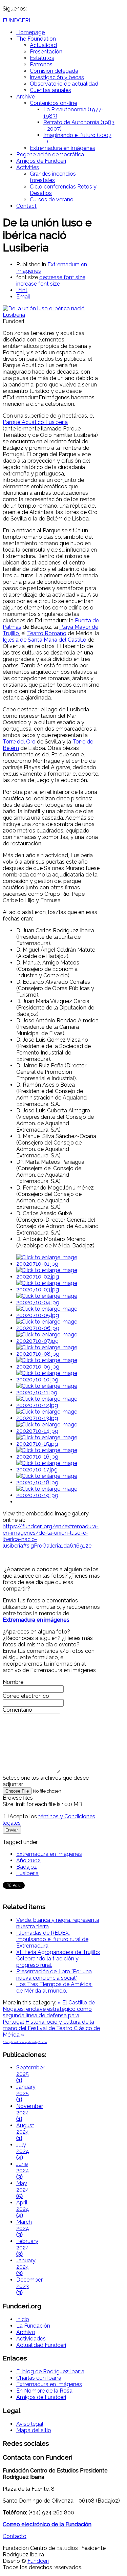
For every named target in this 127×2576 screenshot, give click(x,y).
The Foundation (36, 39)
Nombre (13, 1682)
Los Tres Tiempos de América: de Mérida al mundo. (54, 1987)
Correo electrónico (26, 1696)
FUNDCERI (16, 20)
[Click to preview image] (51, 315)
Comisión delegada (54, 71)
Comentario (17, 1710)
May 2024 (23, 2190)
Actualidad (43, 45)
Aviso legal (30, 2424)
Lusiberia (27, 1873)
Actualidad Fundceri (41, 2345)
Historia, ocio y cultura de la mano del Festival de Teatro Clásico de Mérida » (51, 2028)
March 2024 (24, 2228)
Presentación (46, 52)
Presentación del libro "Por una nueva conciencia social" (54, 1975)
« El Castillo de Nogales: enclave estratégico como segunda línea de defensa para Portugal (49, 2012)
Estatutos (42, 58)
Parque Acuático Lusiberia (35, 422)
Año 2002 (28, 1860)
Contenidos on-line (54, 103)
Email (23, 297)
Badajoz (27, 1867)
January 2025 (26, 2093)
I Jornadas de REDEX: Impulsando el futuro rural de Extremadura (52, 1939)
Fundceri (38, 2561)
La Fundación (33, 2326)
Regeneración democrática (50, 154)
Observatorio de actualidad (64, 84)
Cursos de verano (52, 199)
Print (22, 290)
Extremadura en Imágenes (49, 1854)
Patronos (41, 64)
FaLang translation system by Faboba (25, 2042)
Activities (28, 167)
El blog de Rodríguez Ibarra (50, 2371)
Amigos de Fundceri (41, 161)
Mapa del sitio (34, 2430)
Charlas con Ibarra (39, 2378)
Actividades (31, 2339)
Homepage (30, 32)
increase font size (38, 284)
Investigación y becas (57, 77)
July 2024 (23, 2151)
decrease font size (62, 277)
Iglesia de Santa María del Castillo (45, 640)
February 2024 (27, 2248)
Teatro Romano (47, 633)
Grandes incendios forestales (53, 177)
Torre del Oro (19, 742)
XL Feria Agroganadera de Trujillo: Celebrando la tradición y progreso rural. (58, 1959)
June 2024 (23, 2170)
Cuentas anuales (50, 90)
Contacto (15, 2536)
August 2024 (25, 2132)
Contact (26, 206)
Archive (26, 97)
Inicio (23, 2319)
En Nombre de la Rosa (44, 2391)
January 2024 (26, 2267)
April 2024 (23, 2209)
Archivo (26, 2332)
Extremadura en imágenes (62, 148)
